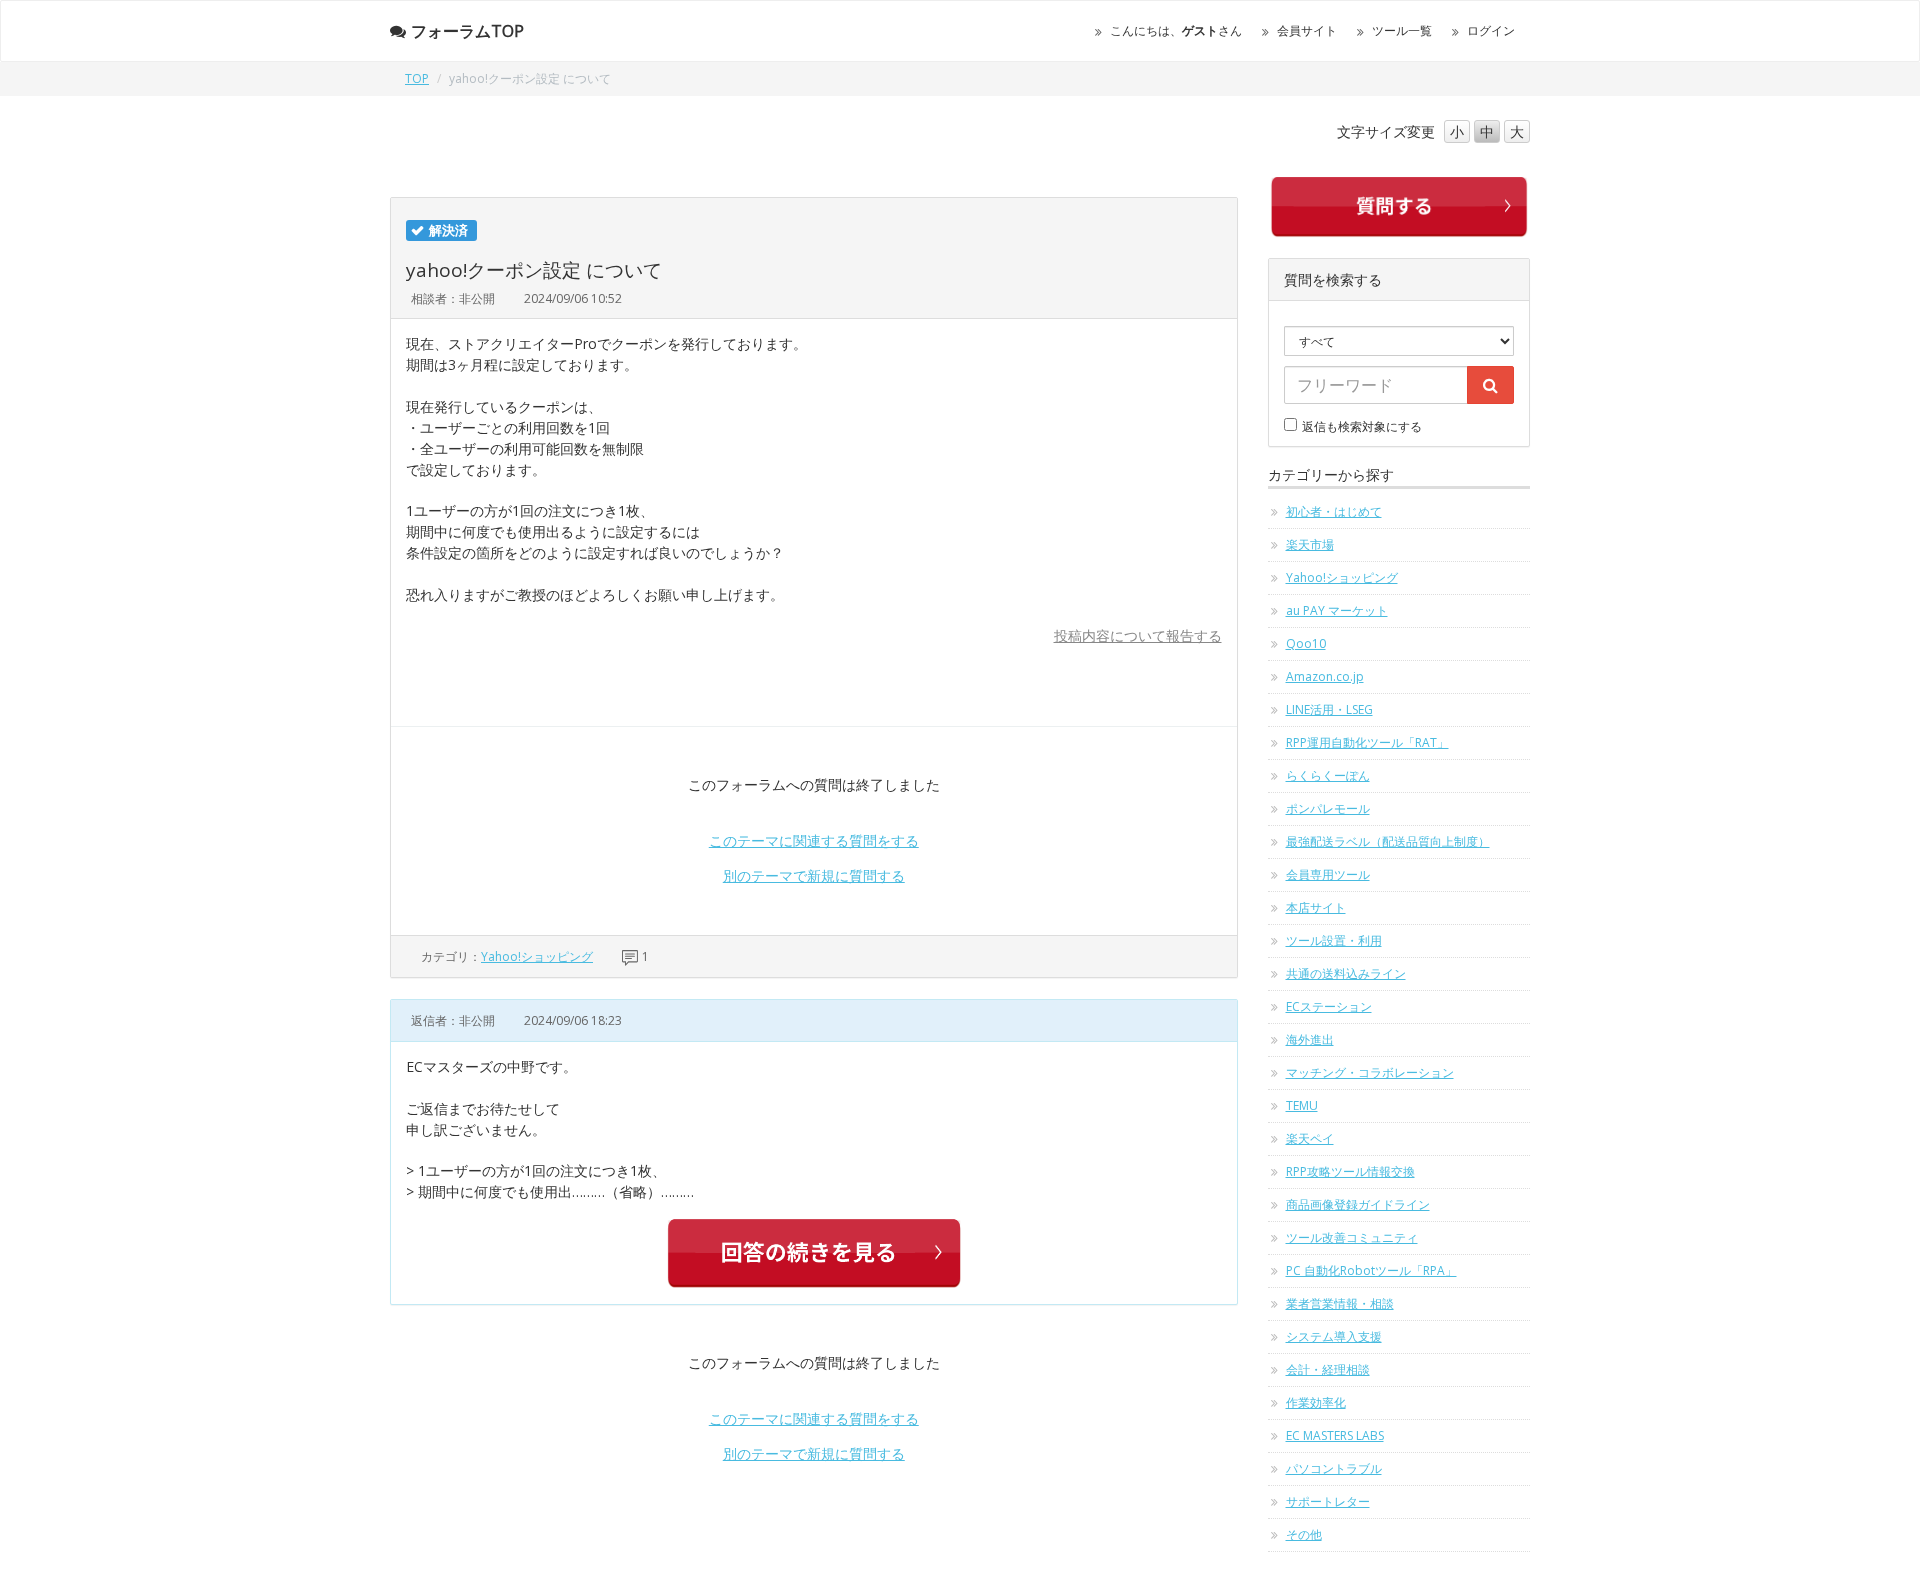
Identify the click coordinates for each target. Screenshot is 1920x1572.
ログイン (1491, 30)
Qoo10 (1306, 643)
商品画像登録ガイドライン (1358, 1204)
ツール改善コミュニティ (1352, 1237)
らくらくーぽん (1328, 775)
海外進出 (1310, 1039)
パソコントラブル (1334, 1468)
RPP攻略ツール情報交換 (1350, 1171)
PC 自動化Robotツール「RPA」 (1371, 1270)
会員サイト (1307, 30)
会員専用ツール (1328, 874)
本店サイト (1316, 907)
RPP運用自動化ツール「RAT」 (1367, 742)
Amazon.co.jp (1325, 676)
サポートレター (1328, 1501)
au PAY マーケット (1337, 610)
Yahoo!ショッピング (537, 956)
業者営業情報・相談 (1340, 1303)
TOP (417, 78)
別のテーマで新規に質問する (814, 875)
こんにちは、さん (1176, 30)
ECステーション (1329, 1006)
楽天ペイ (1310, 1138)
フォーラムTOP (467, 31)
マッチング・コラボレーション (1370, 1072)
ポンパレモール (1328, 808)
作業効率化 (1316, 1402)
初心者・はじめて (1334, 511)
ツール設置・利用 (1334, 940)
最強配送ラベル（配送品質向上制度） (1388, 841)
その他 (1304, 1534)
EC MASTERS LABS (1335, 1435)
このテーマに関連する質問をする (814, 840)
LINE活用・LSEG (1329, 709)
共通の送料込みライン (1346, 973)
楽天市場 (1310, 544)
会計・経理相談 (1328, 1369)
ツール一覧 (1402, 30)
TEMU (1302, 1105)
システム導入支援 (1334, 1336)
